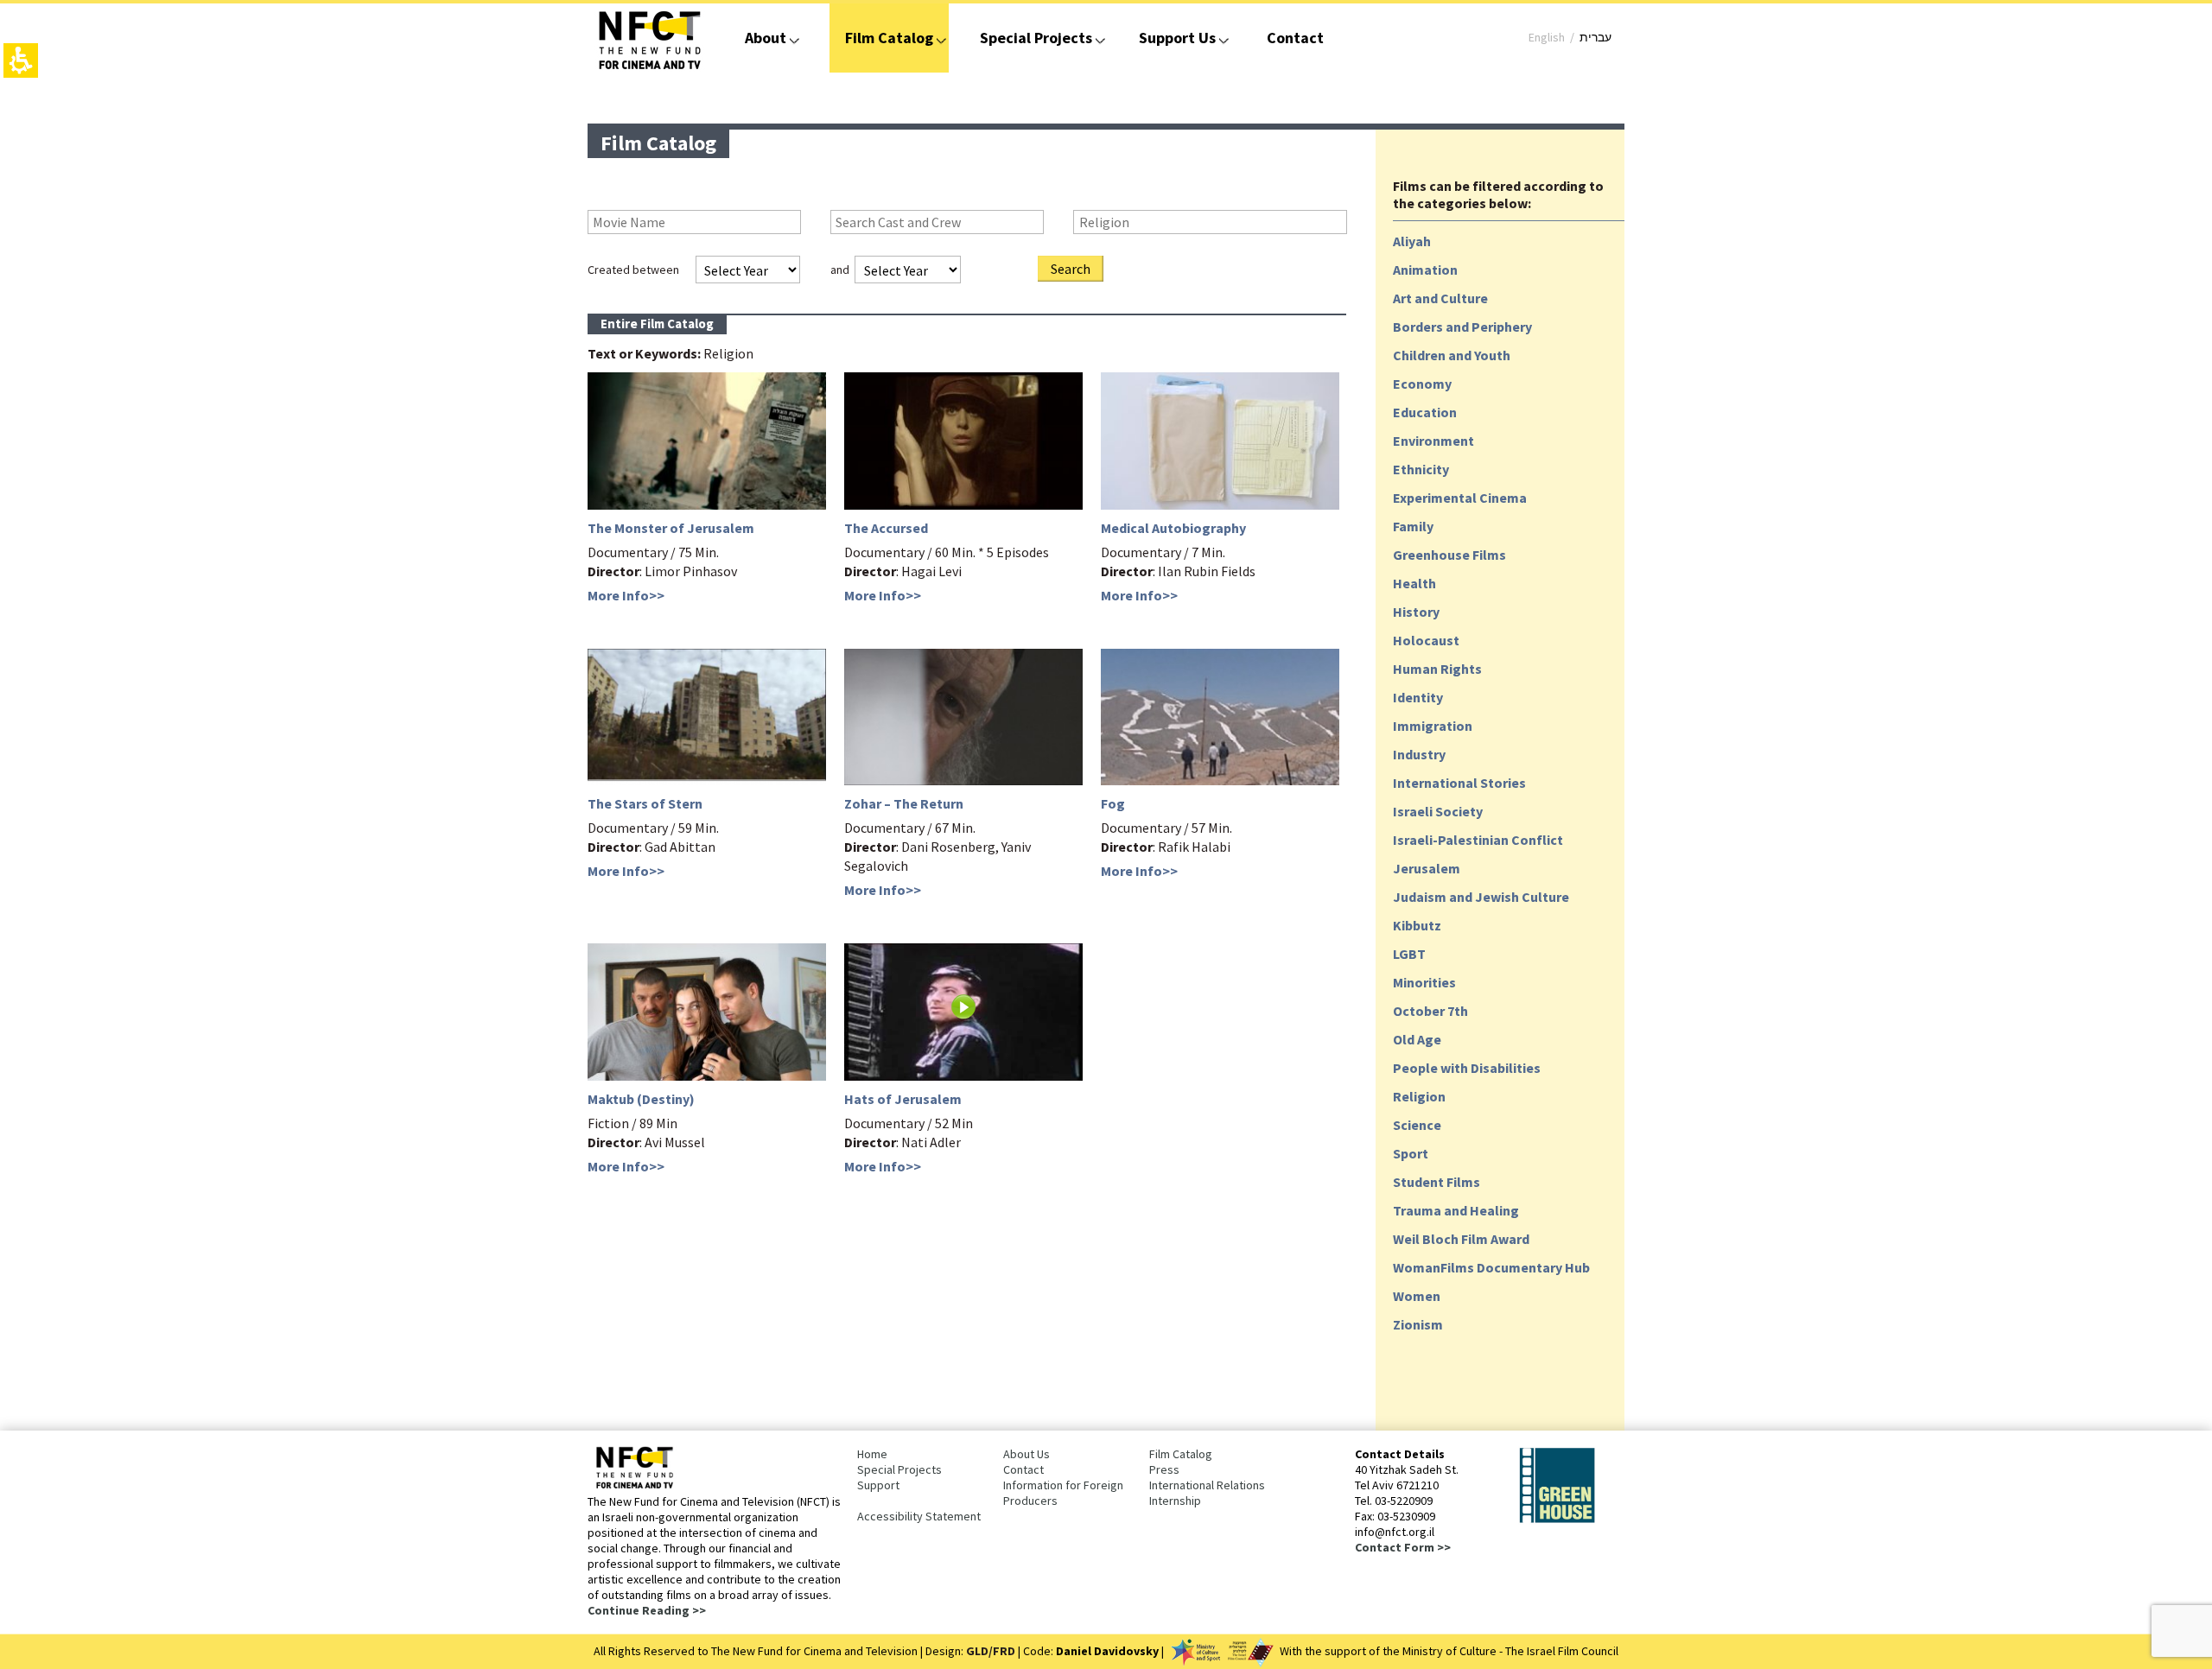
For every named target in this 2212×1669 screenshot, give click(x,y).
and (840, 270)
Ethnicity (1421, 469)
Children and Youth (1452, 355)
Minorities (1424, 982)
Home (872, 1454)
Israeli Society (1438, 811)
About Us (1027, 1454)
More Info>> (626, 595)
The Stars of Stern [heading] (645, 803)
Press (1164, 1469)
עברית (1595, 37)
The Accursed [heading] (886, 528)
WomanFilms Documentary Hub (1491, 1267)
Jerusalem (1427, 868)
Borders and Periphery (1462, 327)
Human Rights (1437, 669)
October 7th (1430, 1011)
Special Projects (1036, 38)
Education (1425, 412)
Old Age (1417, 1039)
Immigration (1433, 726)
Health (1414, 583)
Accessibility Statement (919, 1516)
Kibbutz (1417, 925)
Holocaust (1426, 640)
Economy (1422, 384)
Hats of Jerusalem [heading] (903, 1099)
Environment (1433, 441)
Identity (1418, 697)
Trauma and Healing (1456, 1210)
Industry (1419, 754)
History (1416, 612)
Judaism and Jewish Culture (1481, 897)
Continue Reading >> (647, 1610)
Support (878, 1485)
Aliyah (1412, 241)
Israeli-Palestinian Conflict (1478, 840)
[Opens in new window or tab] (1557, 1520)
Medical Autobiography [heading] (1173, 528)
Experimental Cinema (1460, 498)
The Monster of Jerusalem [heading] (671, 528)
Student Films (1437, 1182)
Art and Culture (1440, 298)
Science (1417, 1125)
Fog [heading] (1113, 803)
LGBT (1409, 954)
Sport (1411, 1153)
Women (1417, 1296)
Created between (633, 270)
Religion (1419, 1096)
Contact (1295, 38)
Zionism (1418, 1324)
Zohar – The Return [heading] (904, 803)
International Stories (1459, 783)
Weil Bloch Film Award (1461, 1239)
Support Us (1177, 38)
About (766, 38)
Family (1413, 526)
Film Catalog (889, 38)
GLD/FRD (991, 1651)
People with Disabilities (1467, 1068)
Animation (1425, 270)
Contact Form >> (1403, 1547)
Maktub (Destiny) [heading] (641, 1099)
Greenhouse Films (1449, 555)
